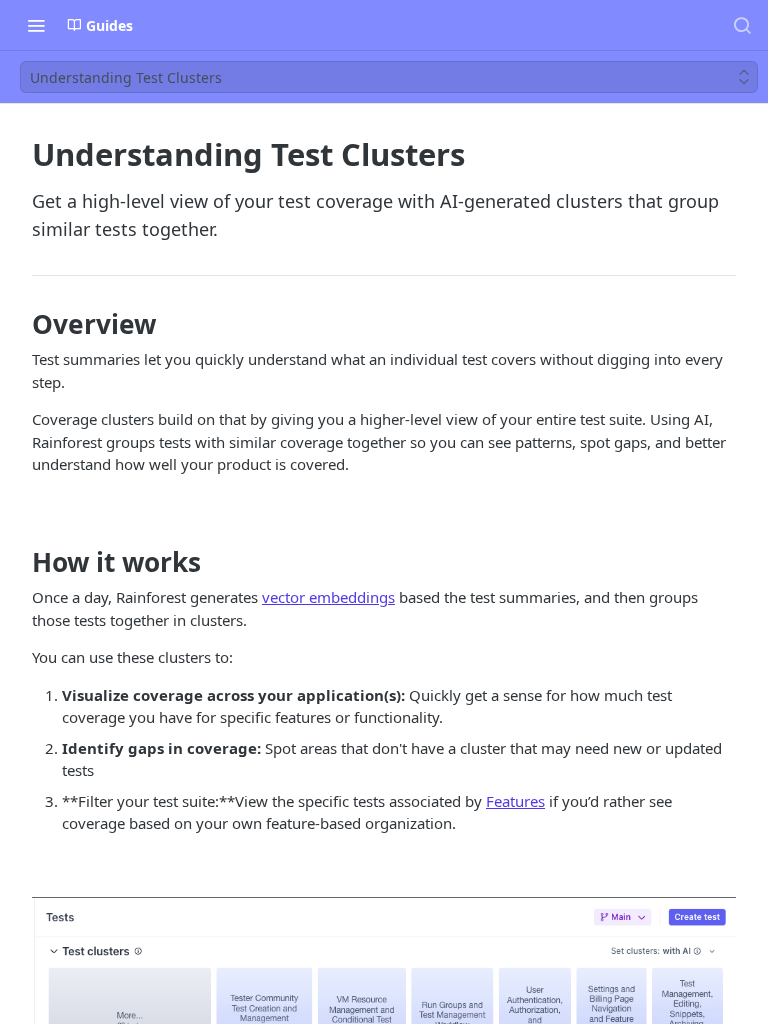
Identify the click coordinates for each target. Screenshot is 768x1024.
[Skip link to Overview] (18, 324)
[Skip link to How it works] (18, 562)
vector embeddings (328, 597)
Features (515, 801)
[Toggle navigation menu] (36, 25)
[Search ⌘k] (742, 25)
